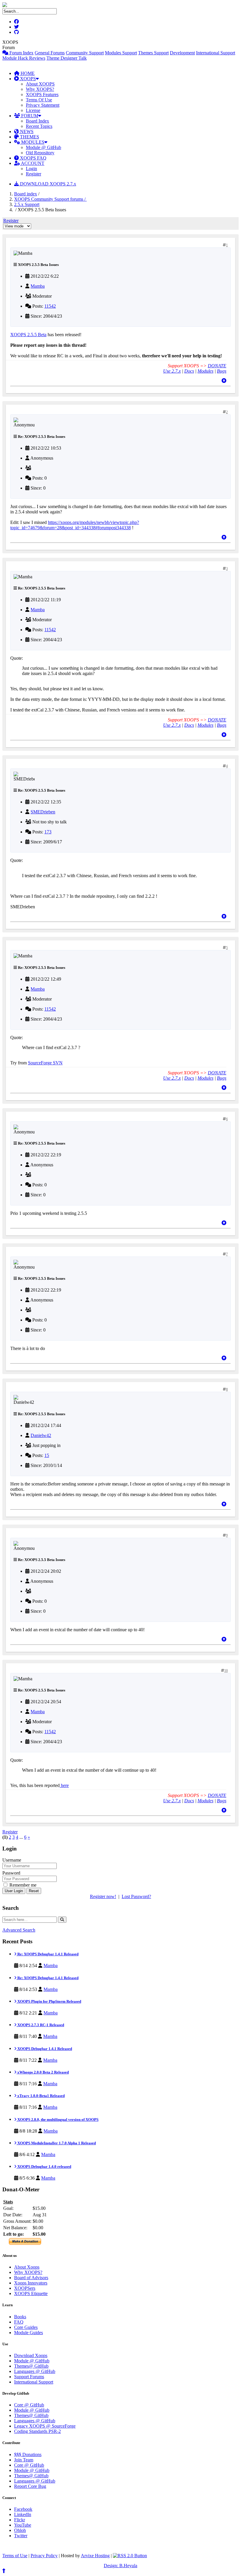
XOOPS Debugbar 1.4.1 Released (44, 2049)
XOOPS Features (42, 94)
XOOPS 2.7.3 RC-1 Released (40, 2025)
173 (48, 832)
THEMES (29, 137)
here (64, 1785)
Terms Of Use (39, 100)
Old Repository (40, 153)
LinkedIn (23, 2514)
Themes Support (153, 53)
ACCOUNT (32, 163)
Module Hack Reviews (24, 58)
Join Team (24, 2460)
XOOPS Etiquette (31, 2293)
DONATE (217, 366)
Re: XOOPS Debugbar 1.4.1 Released (47, 1954)
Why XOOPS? (40, 89)
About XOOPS (40, 84)
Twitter (21, 2536)
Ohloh (20, 2530)
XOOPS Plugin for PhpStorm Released (49, 2001)
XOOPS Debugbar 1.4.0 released (44, 2167)
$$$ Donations (28, 2454)
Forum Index (21, 53)
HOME (27, 73)
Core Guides (26, 2327)
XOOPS (27, 79)
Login (31, 169)
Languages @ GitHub (35, 2371)
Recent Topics (39, 126)
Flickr (20, 2520)
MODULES (32, 142)
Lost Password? (136, 1896)
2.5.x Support (27, 204)
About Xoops (27, 2267)
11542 (50, 306)
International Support (216, 53)
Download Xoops (31, 2355)
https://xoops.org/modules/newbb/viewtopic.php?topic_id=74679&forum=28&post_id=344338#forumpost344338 (75, 525)
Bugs (222, 371)
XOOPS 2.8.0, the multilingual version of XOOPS (57, 2119)
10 (226, 1671)
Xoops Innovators (31, 2283)
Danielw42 (41, 1435)
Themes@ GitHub (31, 2366)
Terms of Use (15, 2556)
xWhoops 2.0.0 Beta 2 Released (43, 2072)
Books (20, 2317)
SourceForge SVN (45, 1063)
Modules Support (121, 53)
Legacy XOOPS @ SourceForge (45, 2426)
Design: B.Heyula (120, 2566)
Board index (26, 194)
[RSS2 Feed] (130, 2556)
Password (11, 1873)
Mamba (38, 286)
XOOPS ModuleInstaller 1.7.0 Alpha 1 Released (56, 2143)
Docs (189, 371)
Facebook (23, 2509)
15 (47, 1455)
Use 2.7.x (172, 371)
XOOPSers (25, 2288)
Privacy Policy (44, 2556)
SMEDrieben (43, 812)
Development (182, 53)
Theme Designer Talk (67, 58)
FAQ (19, 2322)
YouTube (23, 2525)
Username (12, 1860)
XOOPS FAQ (33, 158)
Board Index (37, 121)
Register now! (103, 1896)
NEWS (26, 132)
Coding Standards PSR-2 (37, 2431)
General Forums (50, 53)
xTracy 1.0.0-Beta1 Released (41, 2096)
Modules (205, 371)
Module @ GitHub (43, 147)
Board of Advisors (31, 2278)
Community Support (85, 53)
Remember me (22, 1885)
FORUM (29, 116)
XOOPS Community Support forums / (50, 199)
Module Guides (29, 2333)
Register (34, 174)
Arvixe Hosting (95, 2556)
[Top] (224, 381)
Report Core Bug (30, 2486)
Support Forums (29, 2377)
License (33, 110)
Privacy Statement (43, 105)
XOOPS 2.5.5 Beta (28, 335)
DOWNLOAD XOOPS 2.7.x (47, 184)
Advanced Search (19, 1930)
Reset (34, 1891)
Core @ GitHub (29, 2405)
